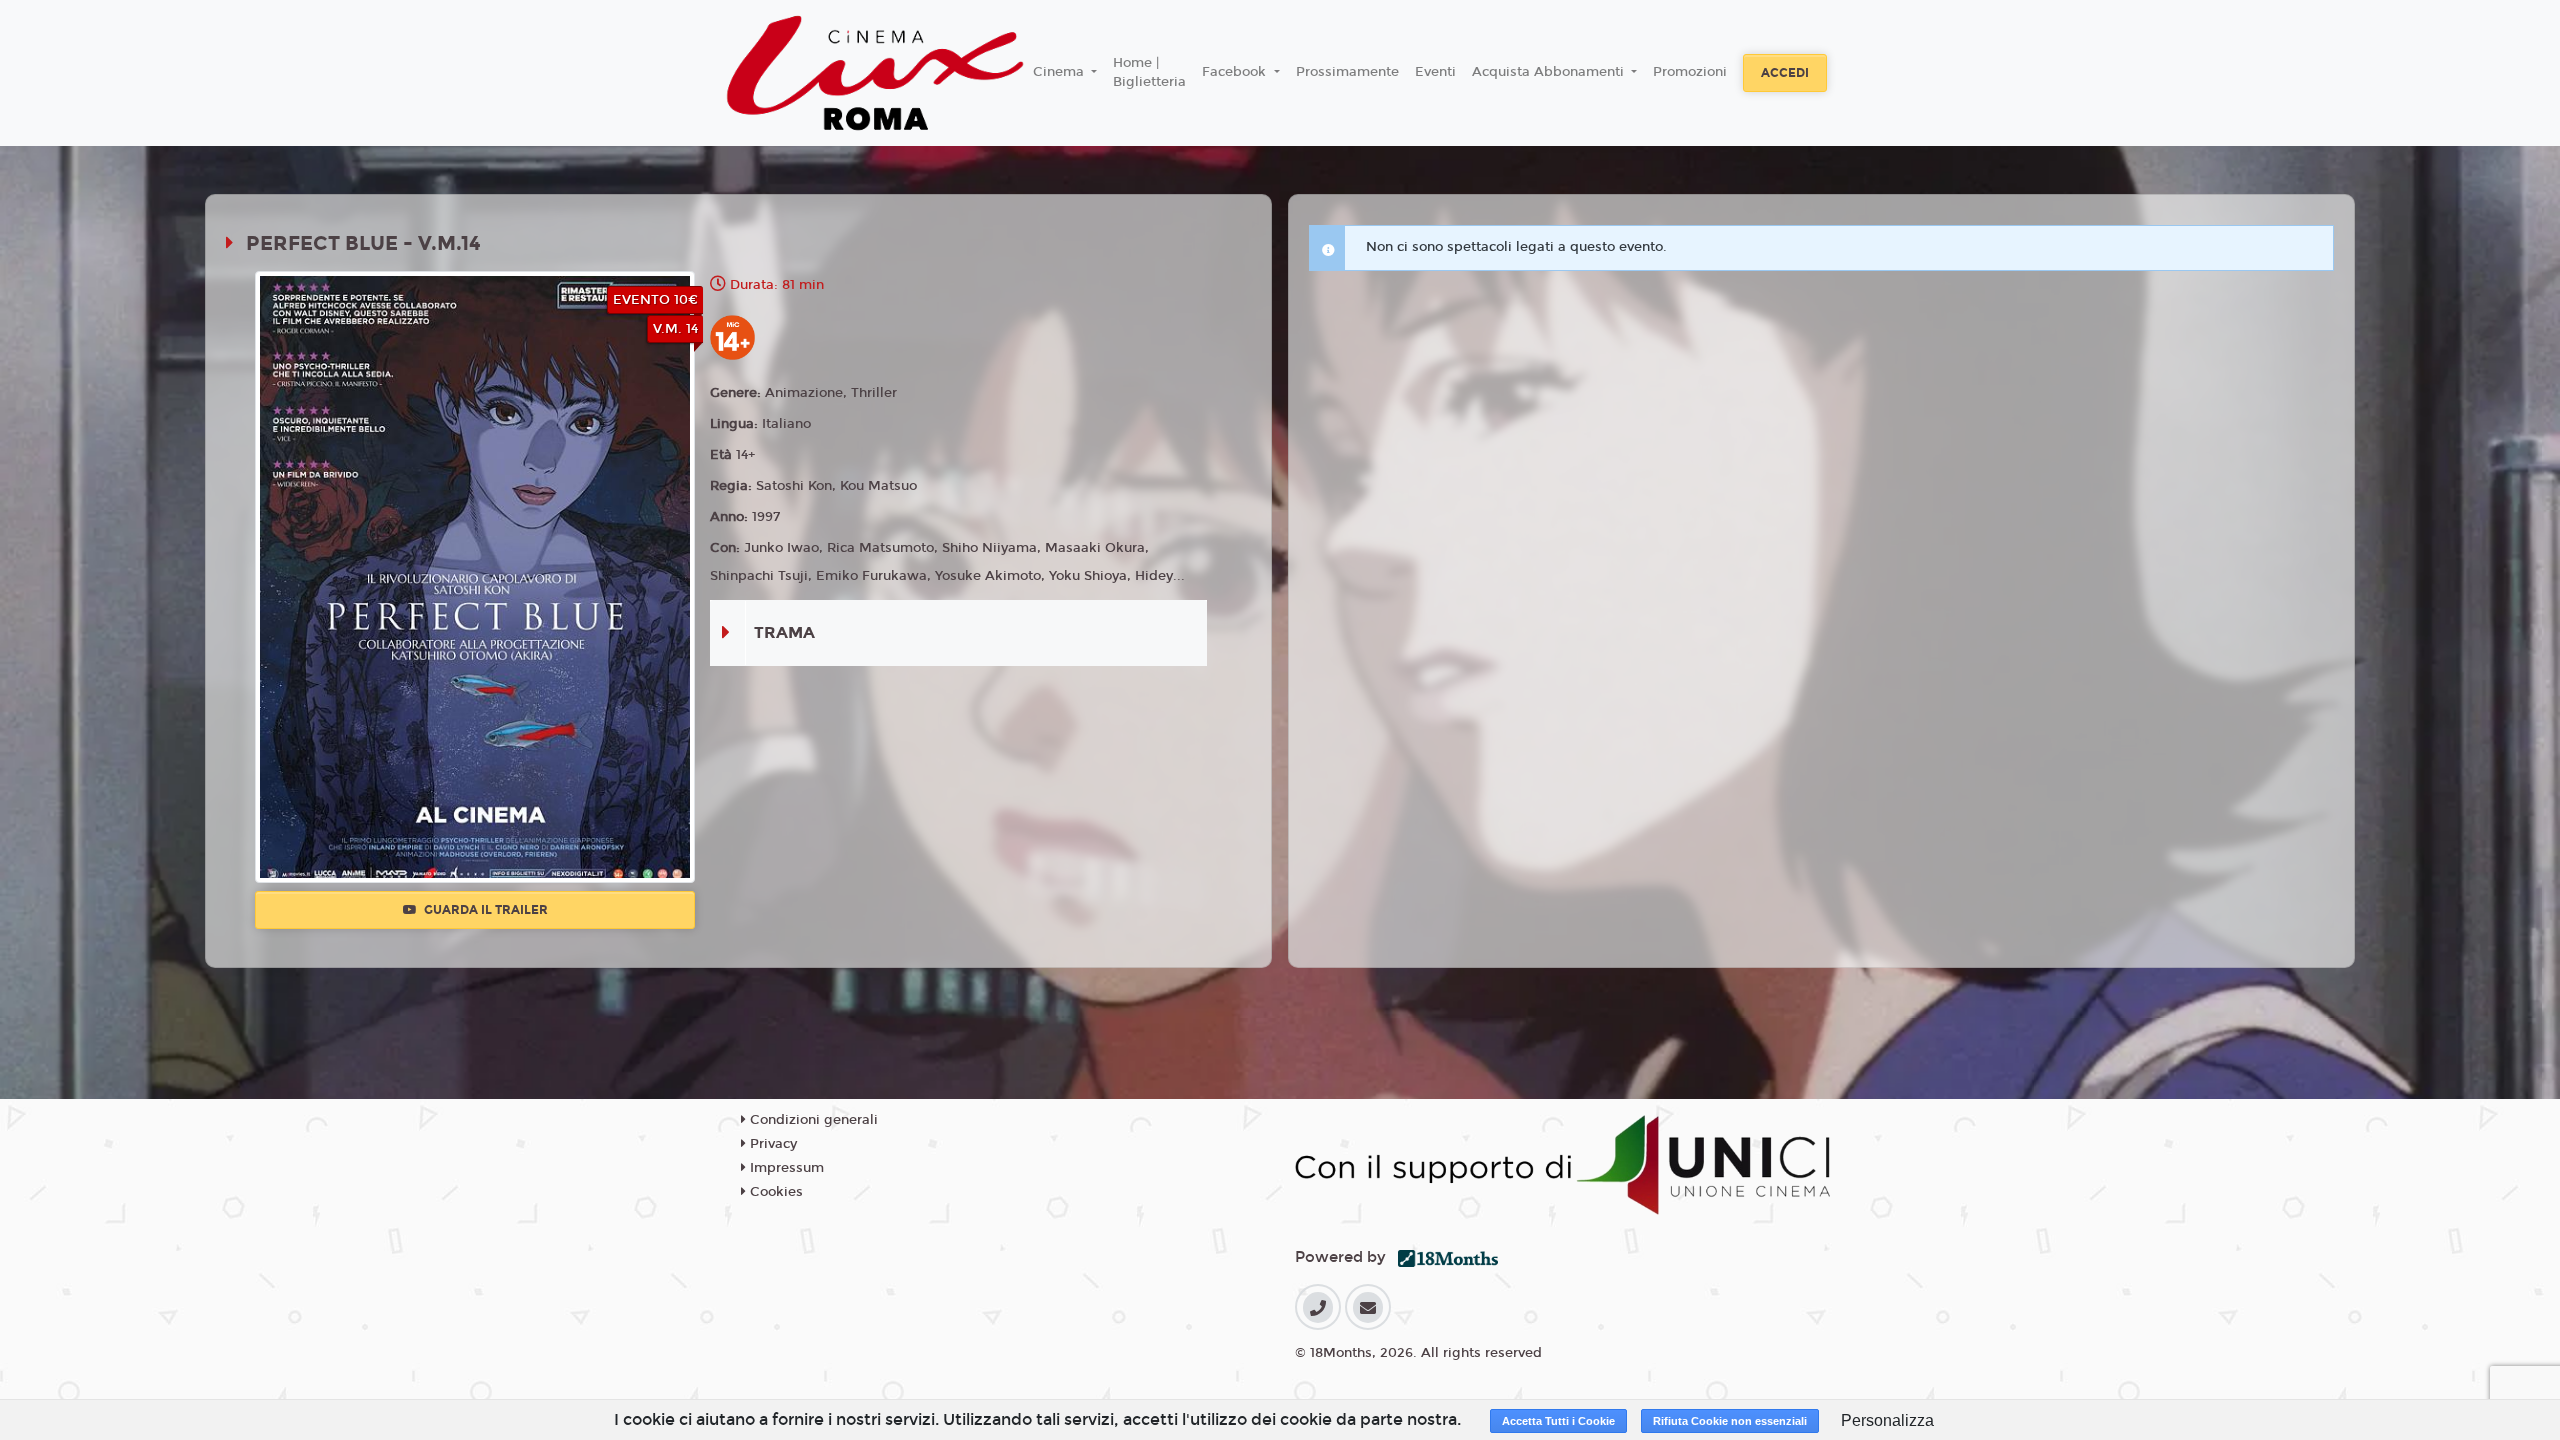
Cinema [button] (1060, 72)
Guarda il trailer (484, 910)
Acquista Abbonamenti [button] (1550, 72)
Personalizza (1887, 1420)
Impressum (785, 1168)
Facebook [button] (1236, 72)
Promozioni (1690, 72)
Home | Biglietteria (1149, 73)
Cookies (774, 1192)
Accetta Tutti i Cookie (1558, 1421)
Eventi (1435, 72)
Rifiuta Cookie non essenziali (1730, 1421)
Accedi (1785, 73)
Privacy (771, 1144)
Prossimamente (1347, 72)
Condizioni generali (812, 1120)
